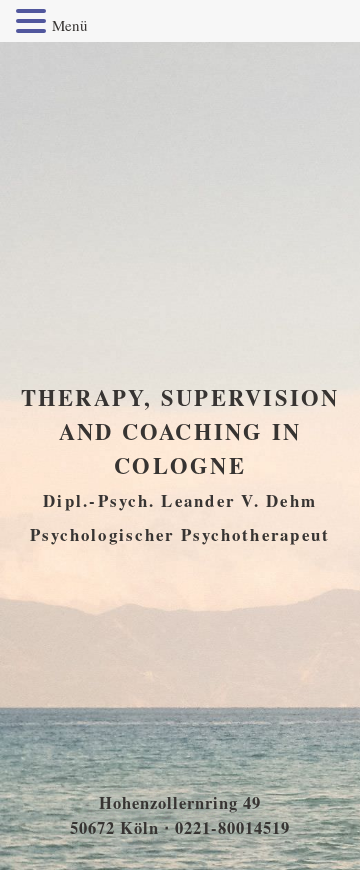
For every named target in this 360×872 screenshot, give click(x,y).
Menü (70, 25)
